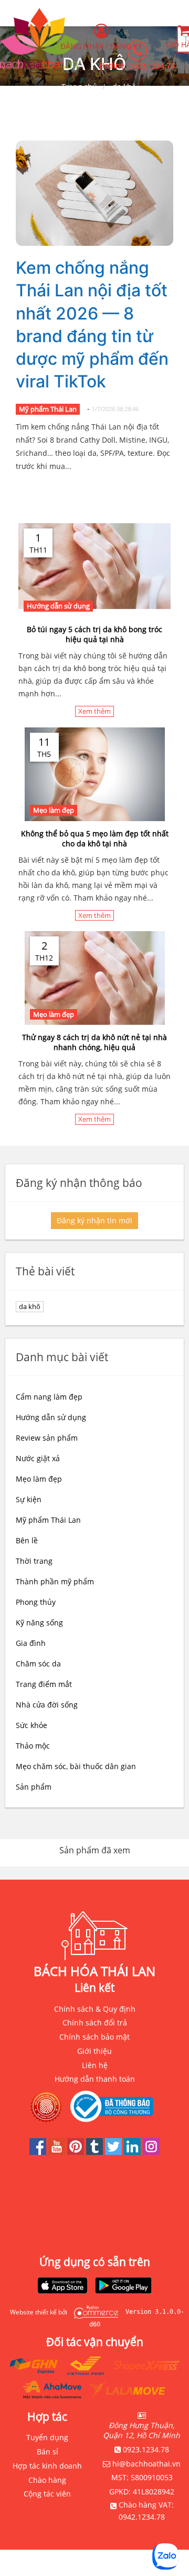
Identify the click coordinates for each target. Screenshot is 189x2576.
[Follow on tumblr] (96, 2152)
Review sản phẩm (47, 1438)
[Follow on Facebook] (39, 2152)
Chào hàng (47, 2480)
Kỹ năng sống (39, 1623)
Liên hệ (95, 2065)
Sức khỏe (31, 1725)
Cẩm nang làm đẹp (49, 1397)
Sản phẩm (34, 1787)
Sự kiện (29, 1499)
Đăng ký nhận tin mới (94, 1220)
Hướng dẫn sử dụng (58, 606)
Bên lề (27, 1540)
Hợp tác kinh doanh (47, 2466)
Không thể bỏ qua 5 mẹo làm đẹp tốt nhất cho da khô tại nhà (95, 838)
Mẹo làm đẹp (54, 810)
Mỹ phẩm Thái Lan (48, 409)
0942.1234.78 (142, 2517)
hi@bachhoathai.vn (146, 2464)
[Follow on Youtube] (58, 2152)
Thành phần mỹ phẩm (55, 1581)
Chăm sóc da (38, 1664)
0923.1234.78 (152, 66)
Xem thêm (94, 711)
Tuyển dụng (47, 2437)
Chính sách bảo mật (94, 2037)
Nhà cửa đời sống (47, 1705)
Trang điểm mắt (44, 1684)
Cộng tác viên (47, 2494)
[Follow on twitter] (114, 2152)
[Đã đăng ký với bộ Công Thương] (114, 2106)
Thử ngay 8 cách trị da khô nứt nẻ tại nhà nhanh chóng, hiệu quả (94, 1042)
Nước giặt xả (38, 1458)
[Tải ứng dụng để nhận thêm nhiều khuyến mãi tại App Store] (62, 2287)
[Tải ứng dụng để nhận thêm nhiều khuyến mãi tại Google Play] (123, 2287)
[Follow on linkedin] (133, 2152)
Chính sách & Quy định (95, 2009)
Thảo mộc (33, 1746)
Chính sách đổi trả (95, 2023)
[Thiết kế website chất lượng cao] (93, 2312)
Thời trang (34, 1561)
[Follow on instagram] (151, 2152)
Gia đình (31, 1643)
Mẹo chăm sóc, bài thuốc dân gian (76, 1766)
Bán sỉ (48, 2452)
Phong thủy (36, 1602)
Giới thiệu (94, 2051)
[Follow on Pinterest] (77, 2152)
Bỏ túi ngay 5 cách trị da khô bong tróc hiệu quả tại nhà (94, 634)
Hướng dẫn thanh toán (95, 2079)
